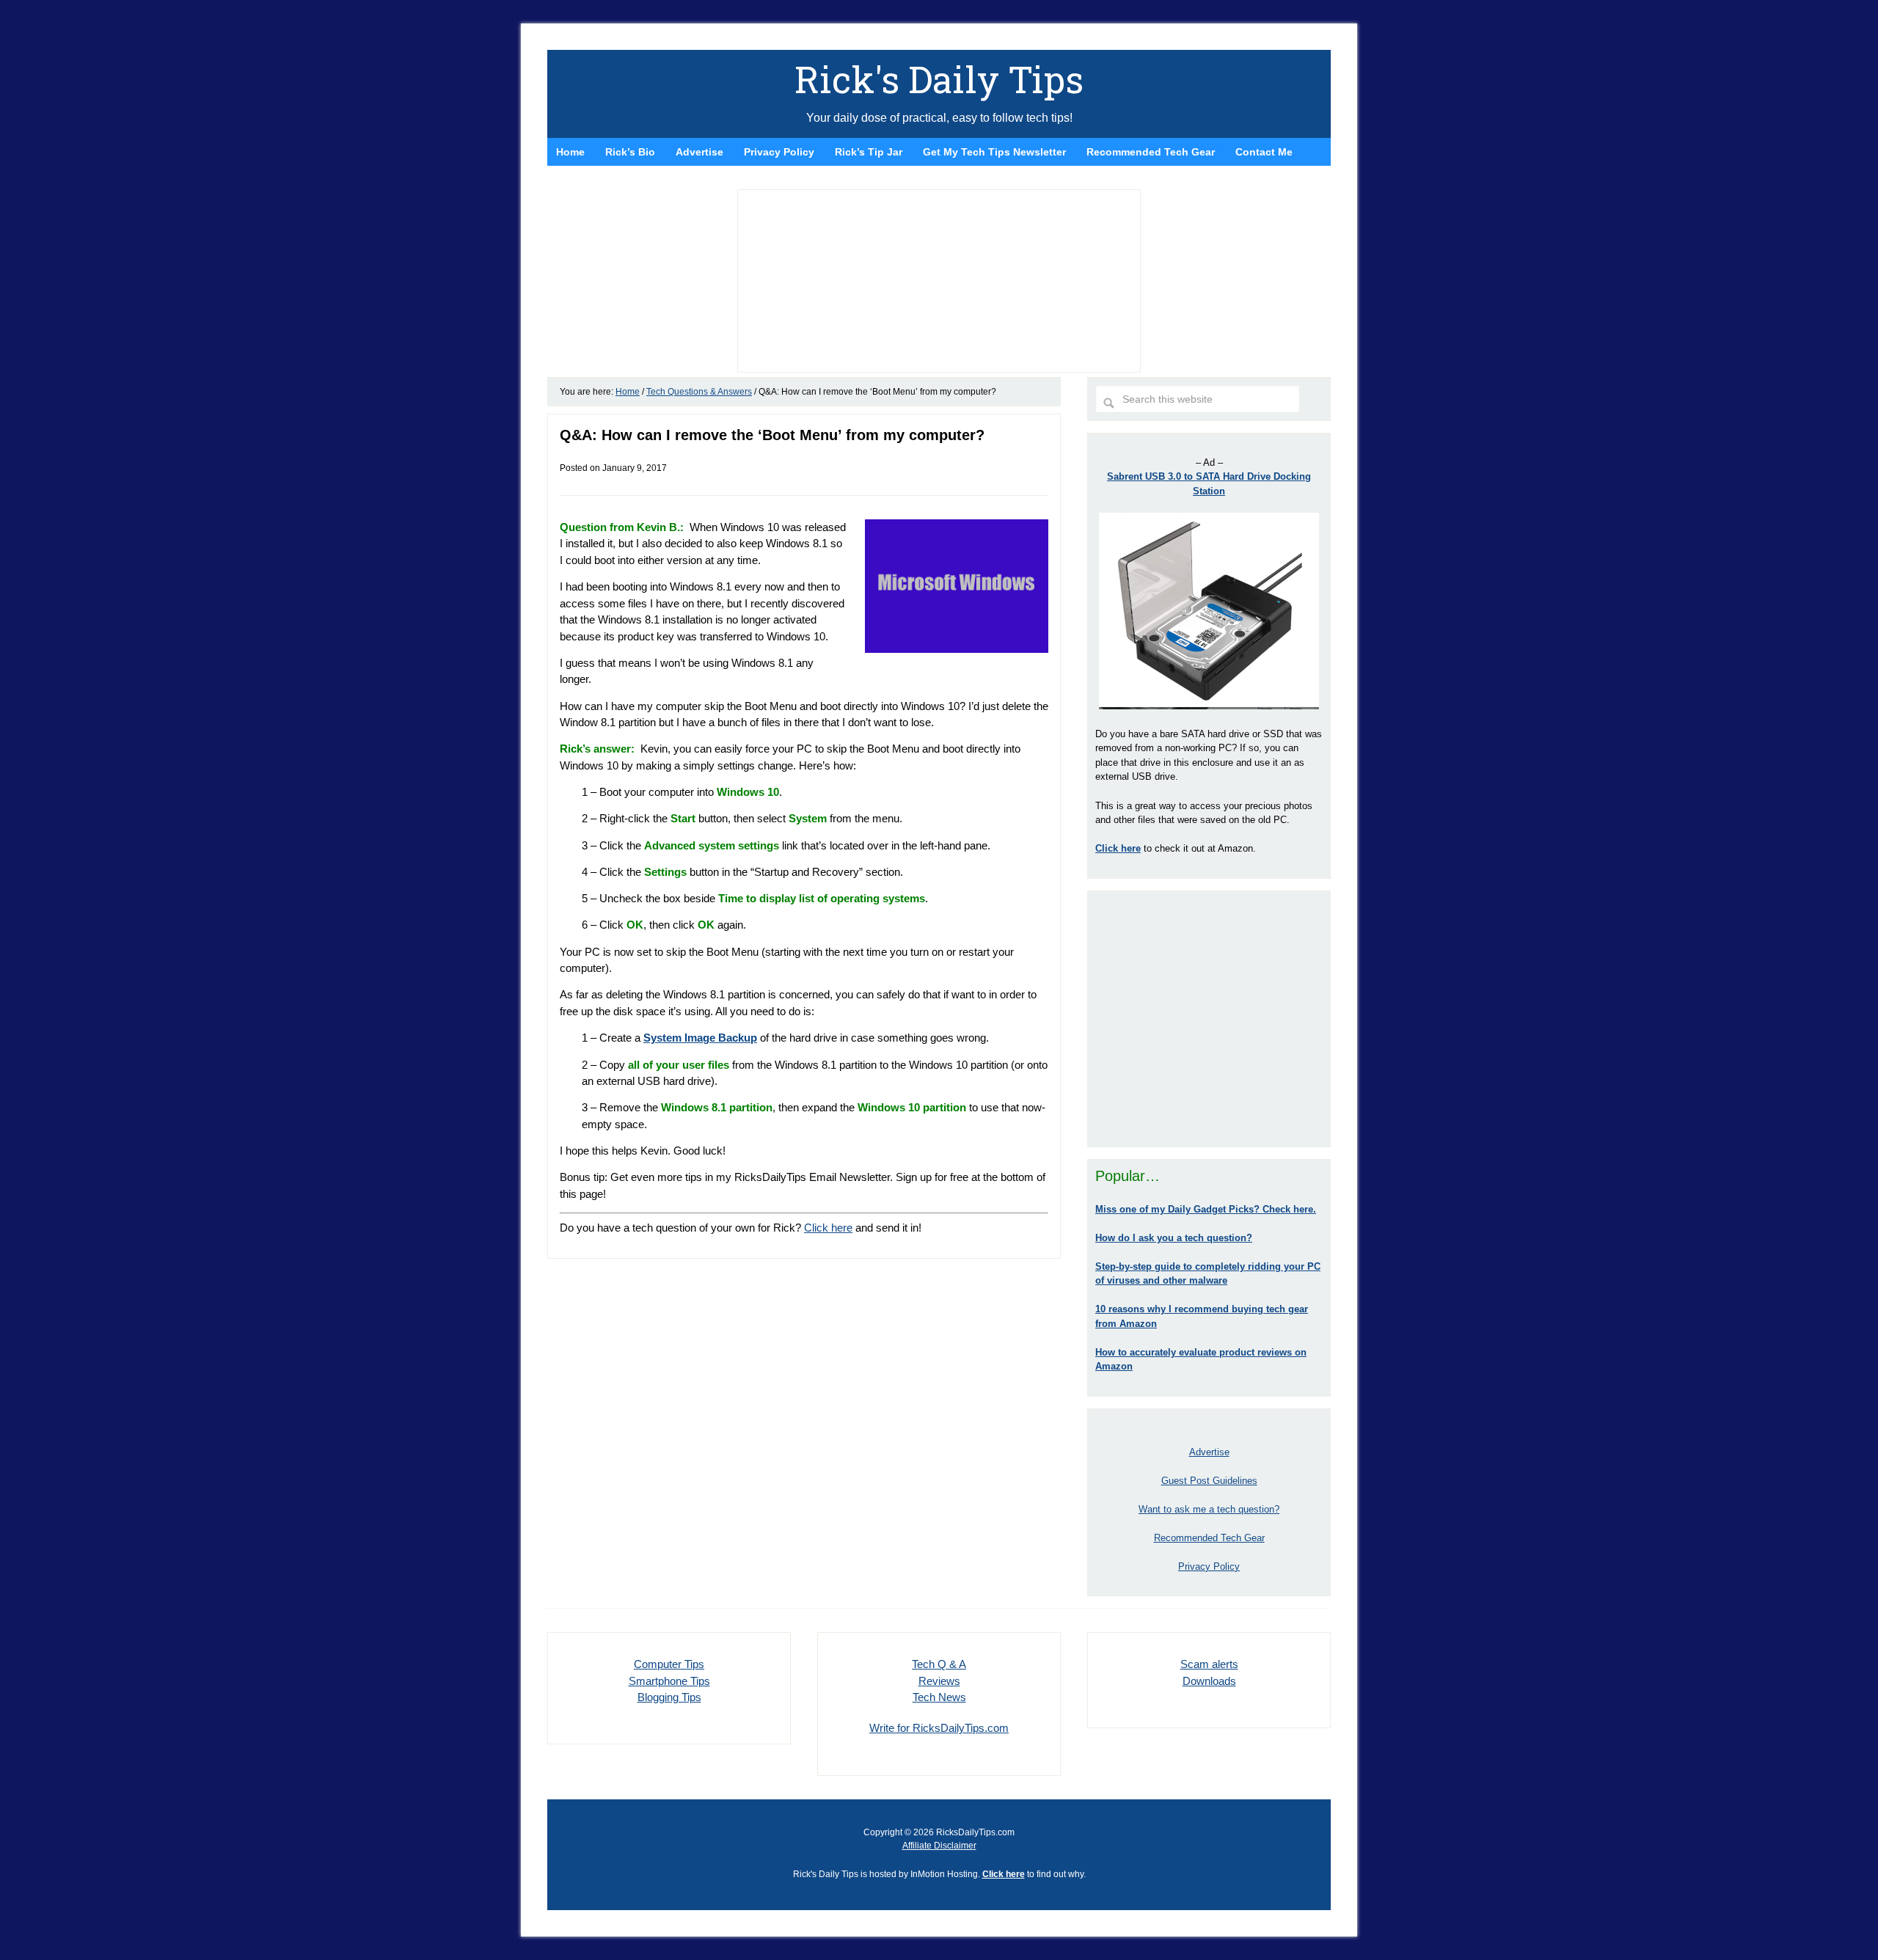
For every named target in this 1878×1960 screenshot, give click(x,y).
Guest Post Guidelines (1209, 1481)
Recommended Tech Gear (1209, 1538)
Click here (828, 1228)
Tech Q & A (939, 1664)
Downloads (1209, 1681)
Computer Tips (669, 1664)
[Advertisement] (1209, 1019)
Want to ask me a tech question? (1209, 1509)
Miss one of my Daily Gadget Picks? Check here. (1206, 1209)
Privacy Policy (1209, 1566)
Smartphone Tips (669, 1681)
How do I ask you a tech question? (1174, 1238)
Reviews (939, 1681)
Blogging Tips (669, 1697)
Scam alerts (1209, 1664)
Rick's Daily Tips (939, 79)
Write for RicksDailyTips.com (939, 1728)
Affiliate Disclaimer (939, 1846)
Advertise (1209, 1452)
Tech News (939, 1697)
